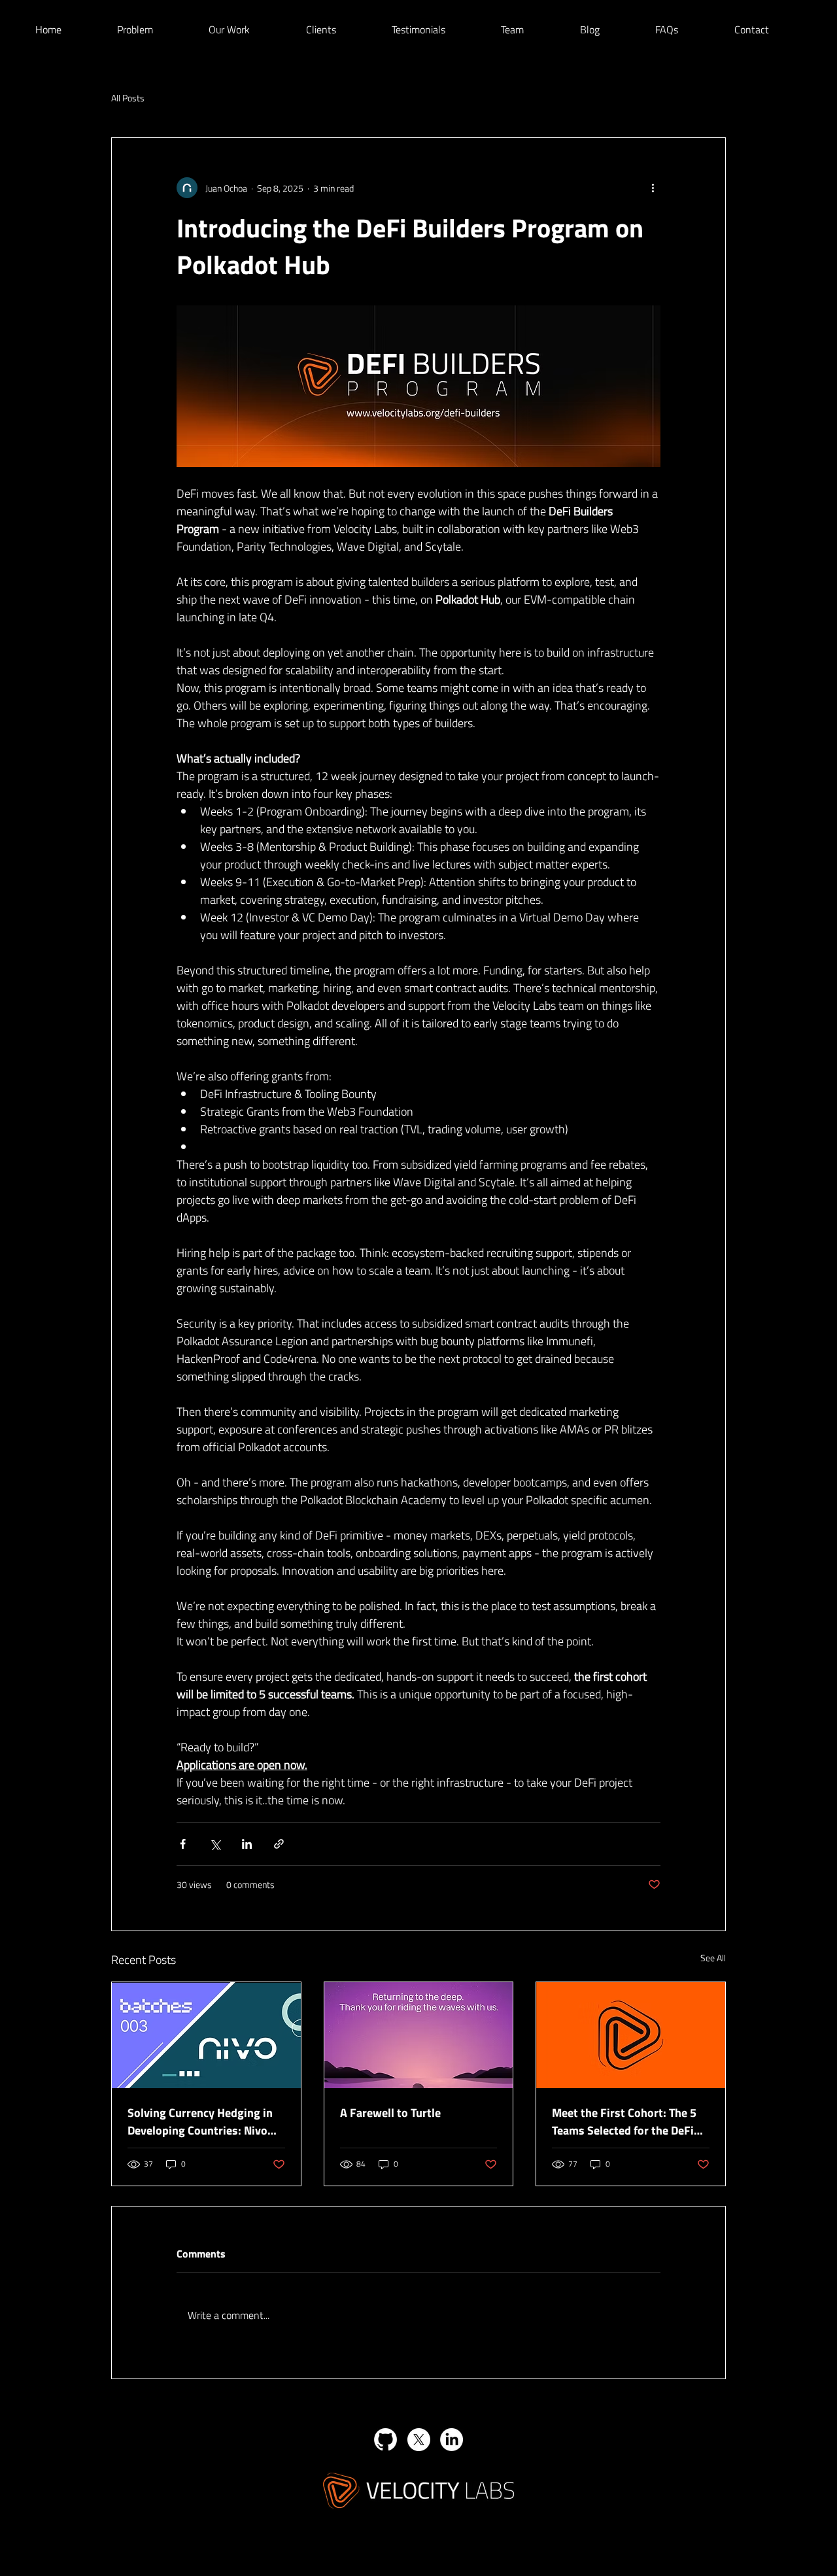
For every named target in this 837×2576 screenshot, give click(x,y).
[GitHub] (385, 2440)
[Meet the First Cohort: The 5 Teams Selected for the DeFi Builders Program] (631, 2035)
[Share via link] (279, 1844)
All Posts (128, 98)
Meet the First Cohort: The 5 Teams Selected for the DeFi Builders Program (624, 2121)
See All (713, 1958)
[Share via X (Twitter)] (215, 1844)
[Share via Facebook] (183, 1844)
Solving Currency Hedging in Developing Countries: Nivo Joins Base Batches (200, 2121)
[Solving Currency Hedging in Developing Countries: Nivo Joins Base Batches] (206, 2035)
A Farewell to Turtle (390, 2113)
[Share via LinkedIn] (247, 1844)
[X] (419, 2440)
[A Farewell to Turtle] (419, 2035)
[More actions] (653, 188)
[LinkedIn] (452, 2440)
